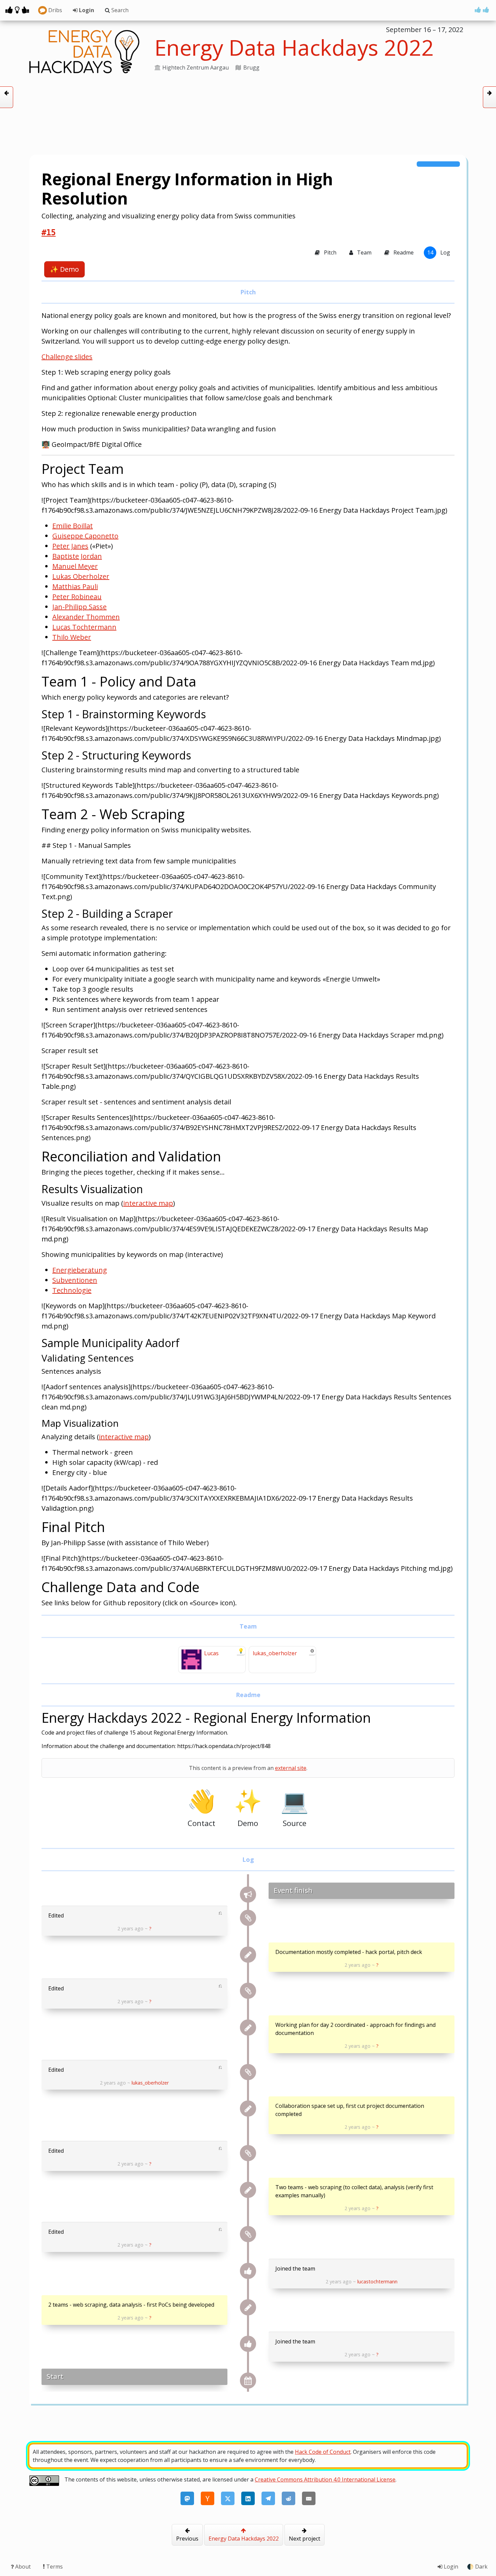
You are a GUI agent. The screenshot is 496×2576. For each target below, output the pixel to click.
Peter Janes (70, 546)
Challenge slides (67, 357)
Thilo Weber (72, 637)
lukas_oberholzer (150, 2083)
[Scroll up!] (482, 10)
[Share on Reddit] (288, 2498)
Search (119, 10)
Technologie (72, 1290)
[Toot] (187, 2498)
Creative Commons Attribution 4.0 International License (325, 2479)
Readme (403, 252)
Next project (305, 2539)
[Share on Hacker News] (208, 2498)
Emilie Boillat (73, 526)
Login (86, 10)
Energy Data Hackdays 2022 (244, 2539)
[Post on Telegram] (268, 2498)
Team (364, 252)
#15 (49, 233)
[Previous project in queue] (7, 97)
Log (439, 252)
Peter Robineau (77, 597)
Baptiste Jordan (77, 556)
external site (291, 1768)
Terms (54, 2567)
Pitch (329, 252)
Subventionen (75, 1280)
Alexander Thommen (86, 617)
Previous (187, 2539)
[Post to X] (228, 2498)
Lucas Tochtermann (84, 627)
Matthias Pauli (75, 586)
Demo (64, 269)
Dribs (54, 10)
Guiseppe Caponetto (85, 536)
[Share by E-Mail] (309, 2498)
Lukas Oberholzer (81, 576)
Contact (201, 1807)
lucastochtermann (377, 2282)
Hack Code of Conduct (323, 2452)
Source (295, 1807)
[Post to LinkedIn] (248, 2498)
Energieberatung (80, 1270)
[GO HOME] (17, 10)
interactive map (148, 1203)
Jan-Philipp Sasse (79, 607)
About (23, 2567)
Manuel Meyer (75, 566)
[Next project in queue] (489, 97)
